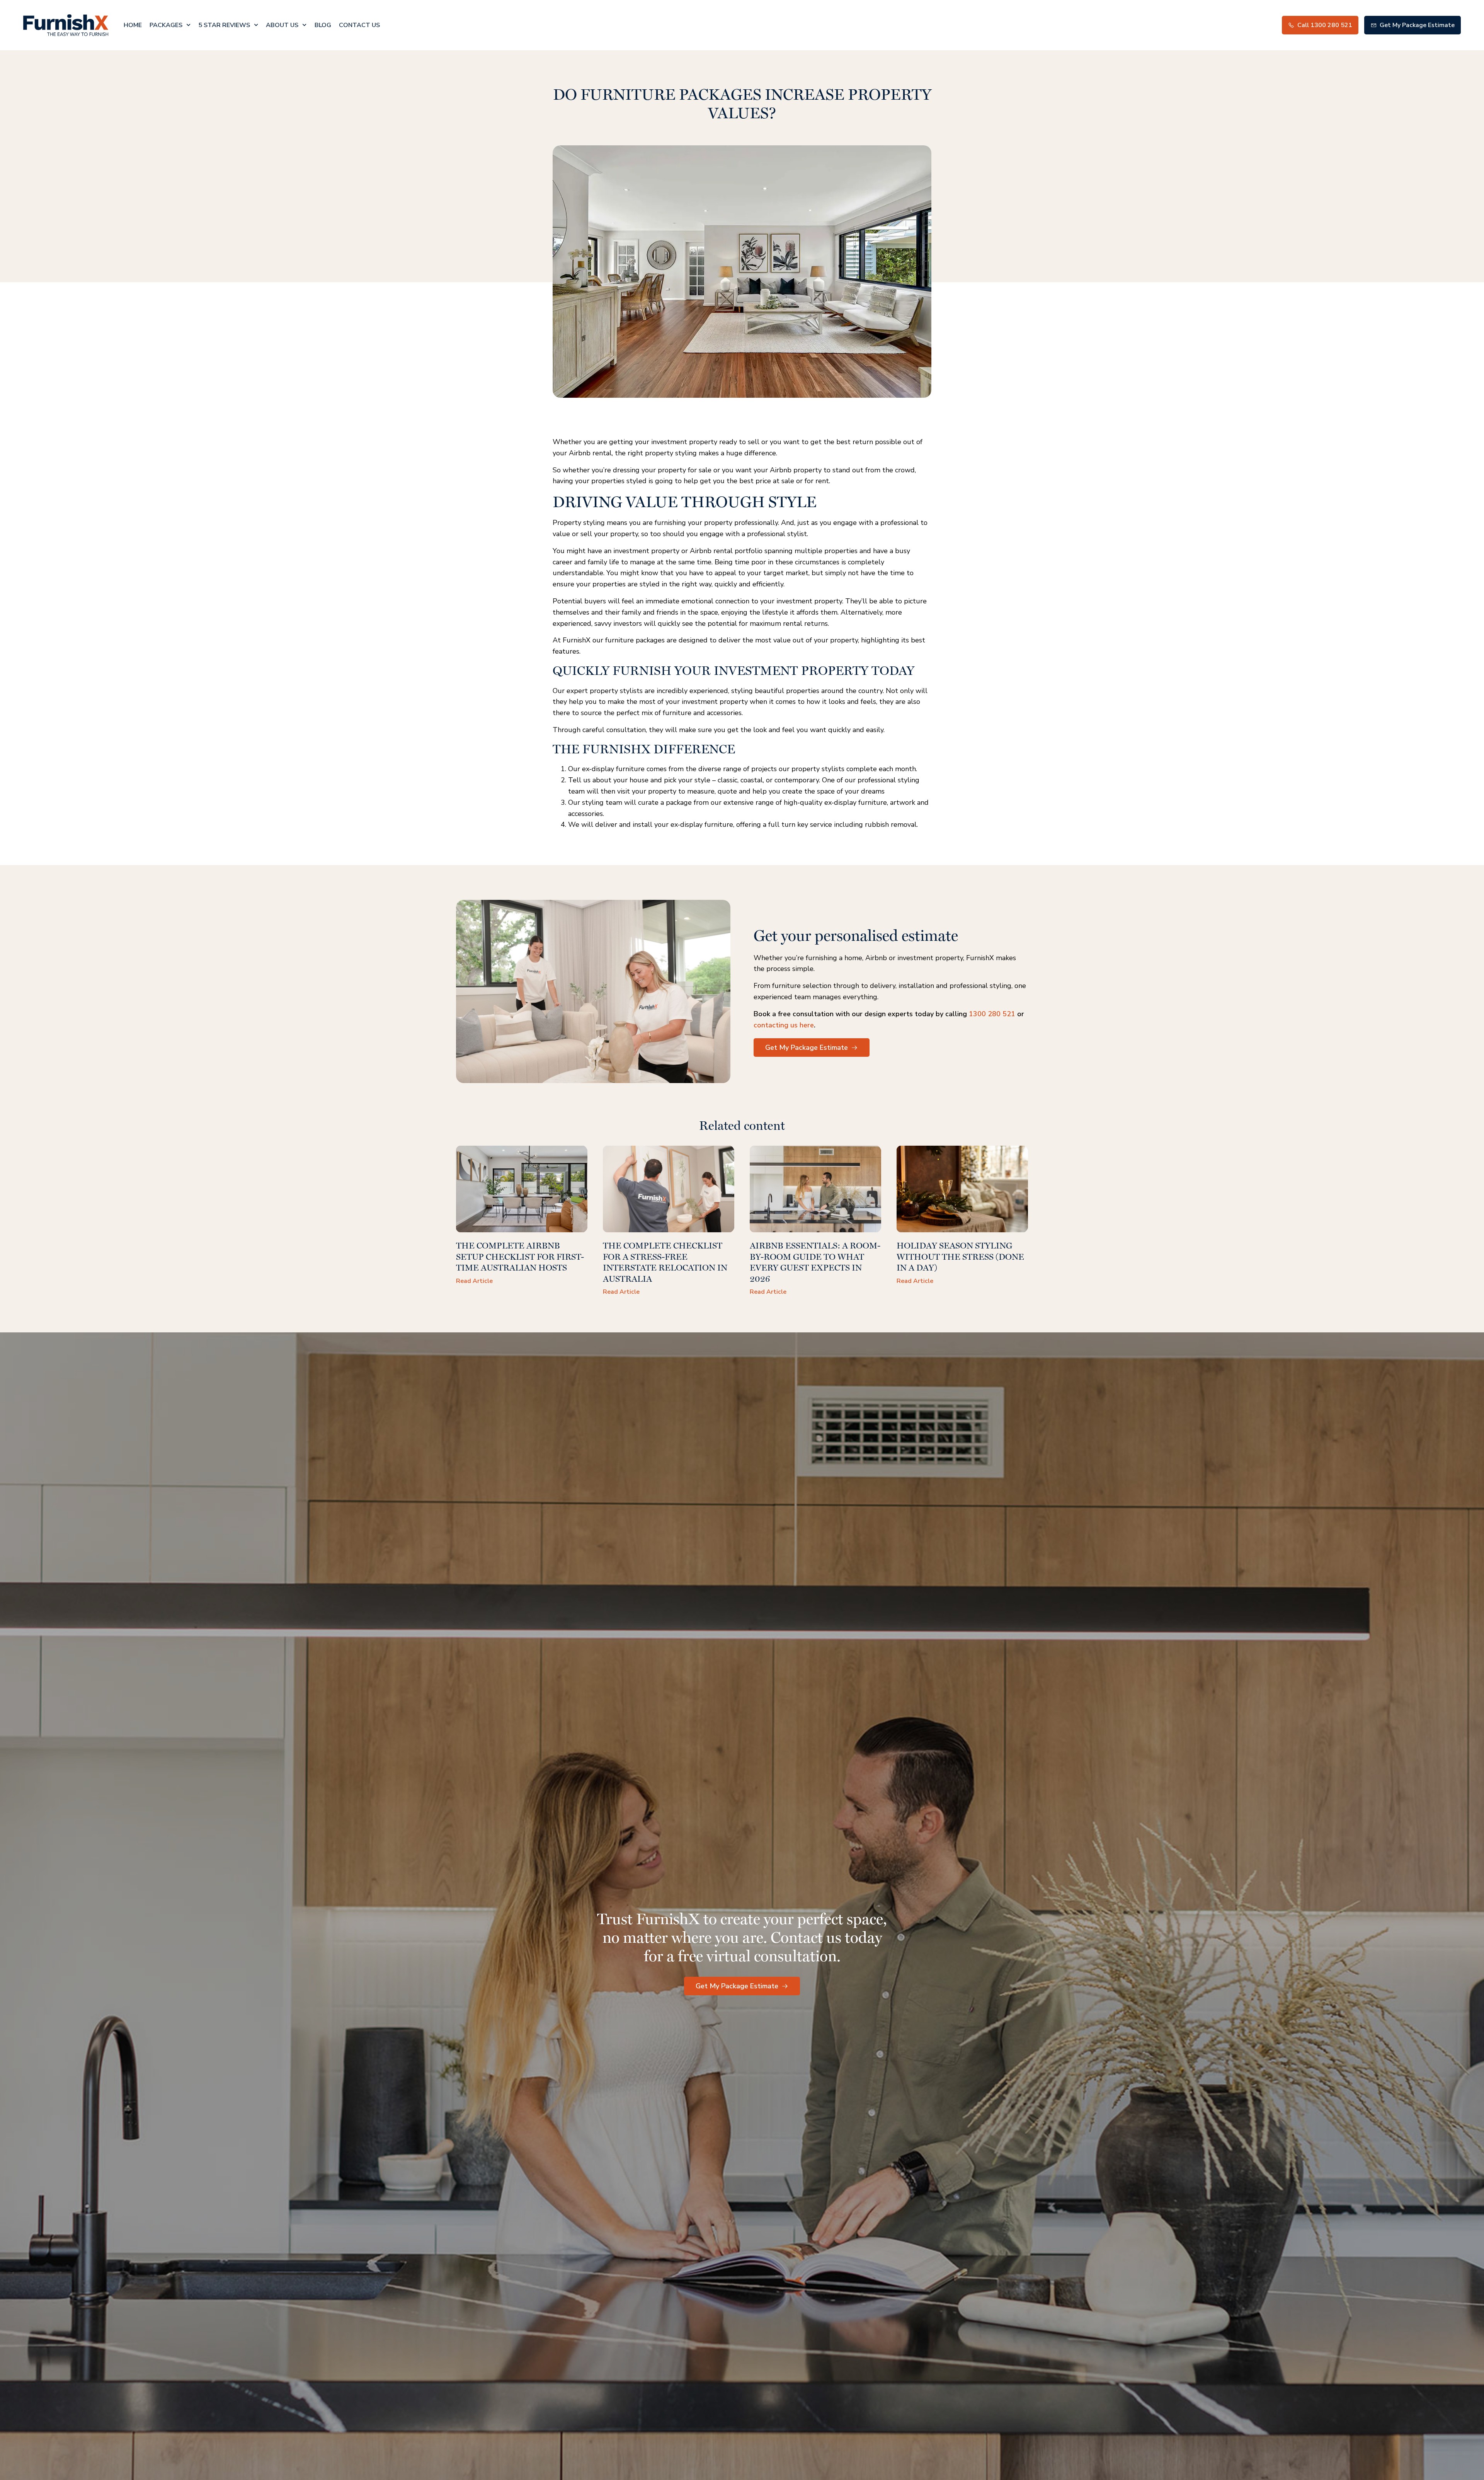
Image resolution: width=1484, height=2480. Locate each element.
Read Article (474, 1281)
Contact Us (359, 25)
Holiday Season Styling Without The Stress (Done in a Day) (960, 1256)
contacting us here (784, 1025)
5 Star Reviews (224, 25)
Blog (323, 25)
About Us (282, 25)
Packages (166, 25)
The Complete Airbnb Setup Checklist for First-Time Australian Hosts (520, 1256)
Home (133, 25)
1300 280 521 (992, 1014)
